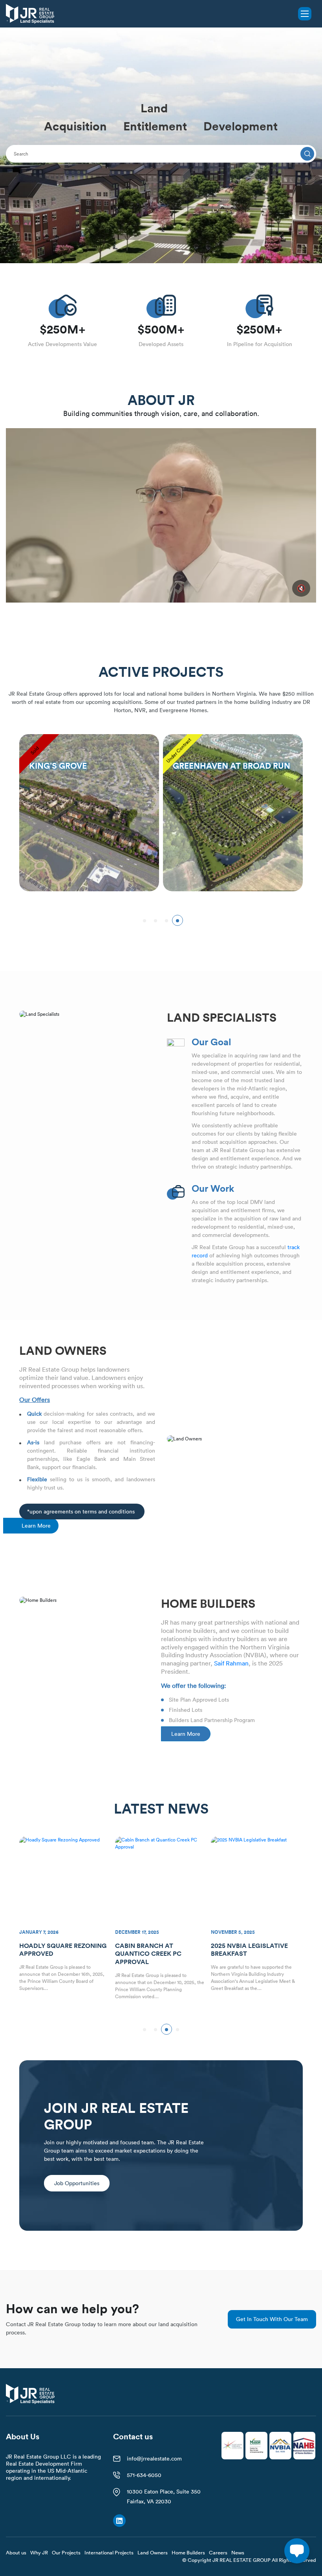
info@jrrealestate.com (154, 2459)
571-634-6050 (144, 2475)
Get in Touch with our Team (272, 2319)
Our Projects (66, 2552)
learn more (36, 1526)
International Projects (109, 2552)
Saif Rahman (231, 1663)
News (238, 2552)
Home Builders (188, 2552)
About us (16, 2552)
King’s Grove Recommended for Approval (243, 1954)
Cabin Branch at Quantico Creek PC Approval (52, 1954)
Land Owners (153, 2552)
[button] (145, 920)
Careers (218, 2552)
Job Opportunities (77, 2183)
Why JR (39, 2552)
